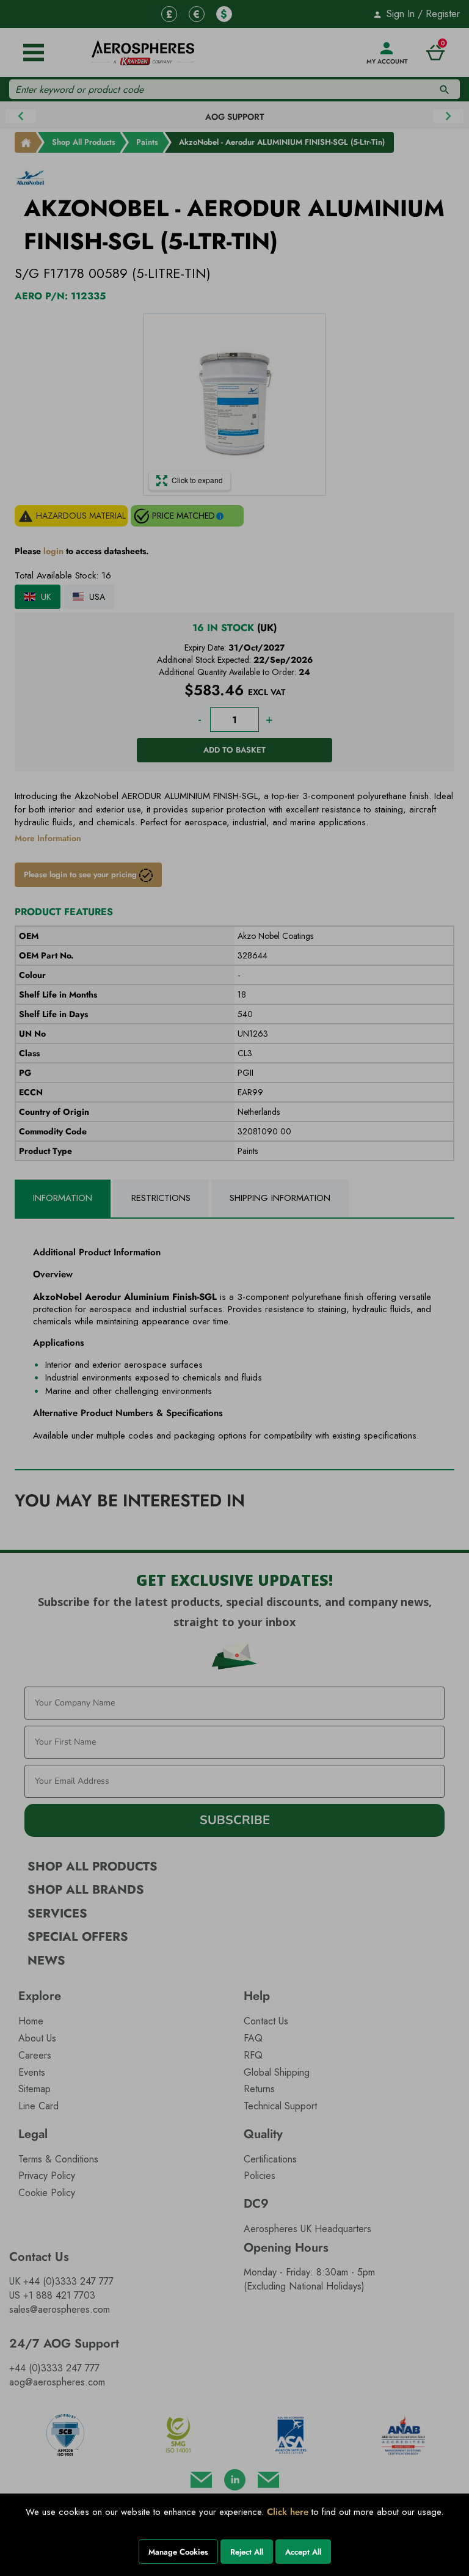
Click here (288, 2512)
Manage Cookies (178, 2552)
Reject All (247, 2552)
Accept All (303, 2552)
